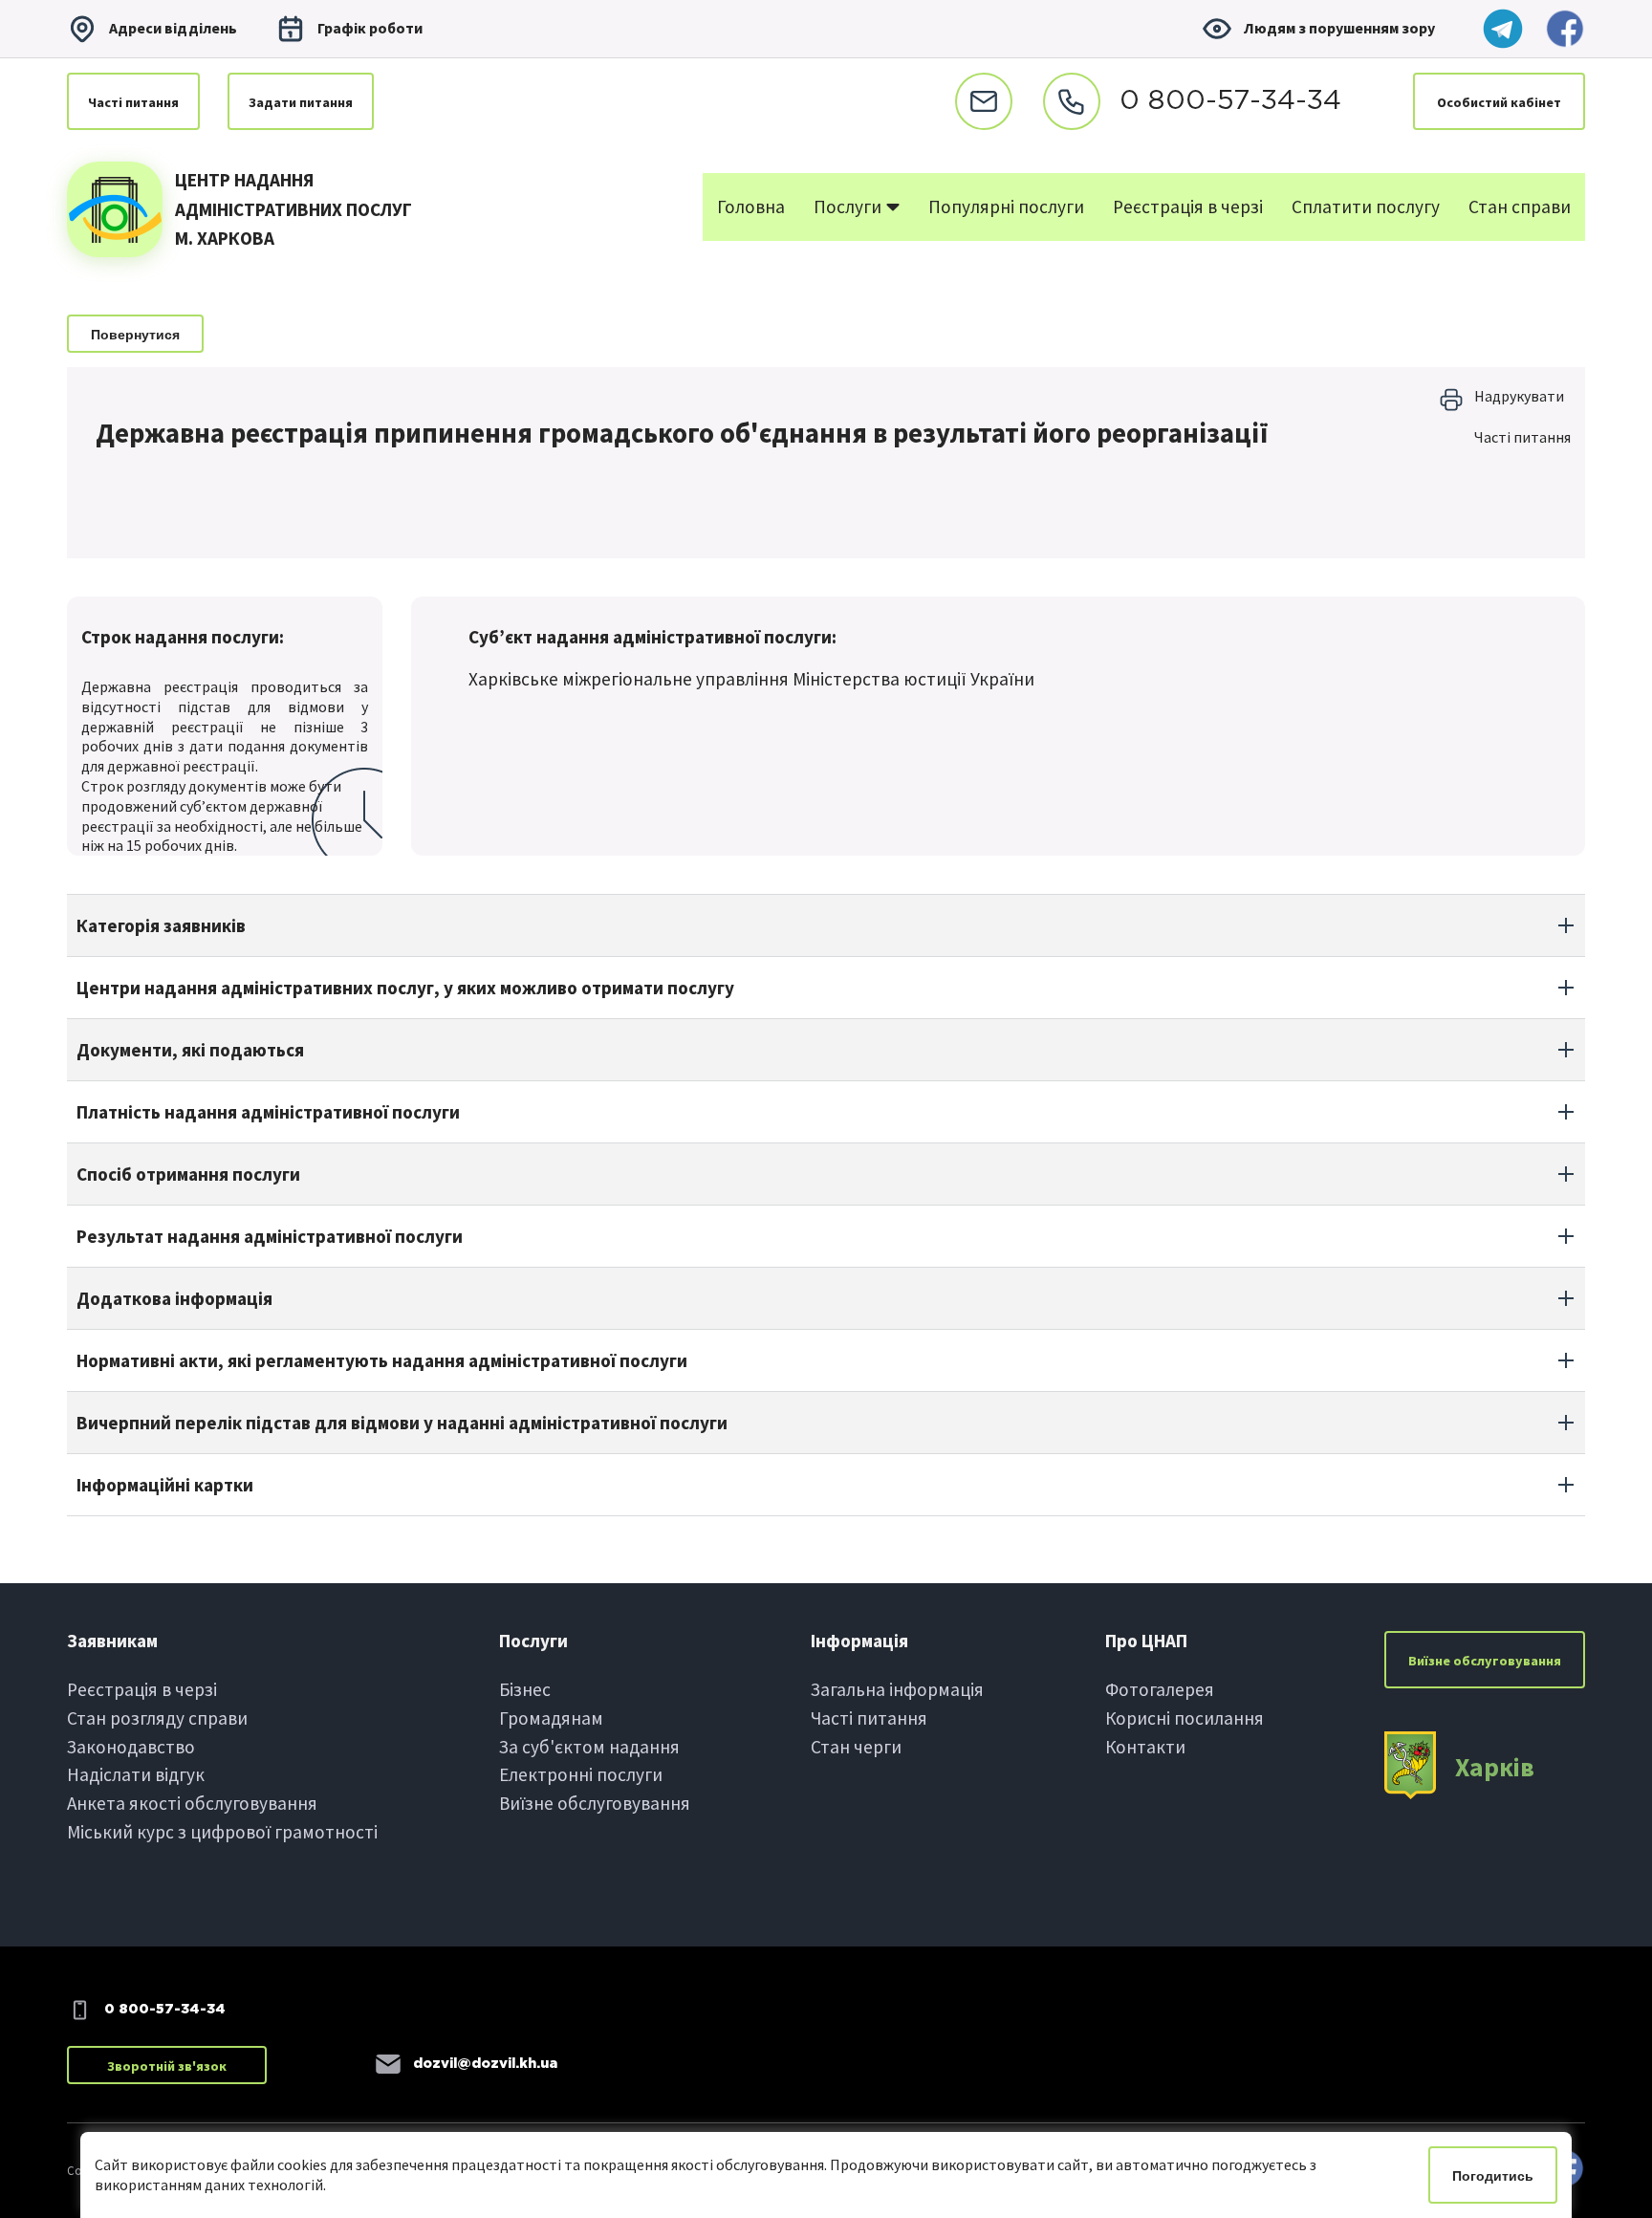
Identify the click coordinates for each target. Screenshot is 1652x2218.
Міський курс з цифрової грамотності (222, 1832)
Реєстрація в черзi (142, 1689)
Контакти (1145, 1747)
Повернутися (135, 335)
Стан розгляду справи (157, 1718)
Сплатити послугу (1366, 207)
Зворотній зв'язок (167, 2066)
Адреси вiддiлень (173, 28)
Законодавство (131, 1747)
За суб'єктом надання (589, 1747)
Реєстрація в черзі (1188, 207)
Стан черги (856, 1747)
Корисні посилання (1185, 1718)
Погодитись (1493, 2176)
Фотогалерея (1160, 1689)
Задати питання (301, 102)
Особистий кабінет (1499, 102)
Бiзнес (525, 1689)
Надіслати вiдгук (136, 1774)
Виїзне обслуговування (595, 1803)
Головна (751, 207)
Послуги (849, 207)
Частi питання (133, 102)
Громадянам (551, 1718)
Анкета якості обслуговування (192, 1803)
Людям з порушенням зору (1339, 28)
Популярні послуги (1006, 207)
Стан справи (1520, 207)
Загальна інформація (897, 1689)
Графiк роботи (370, 28)
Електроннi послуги (581, 1774)
